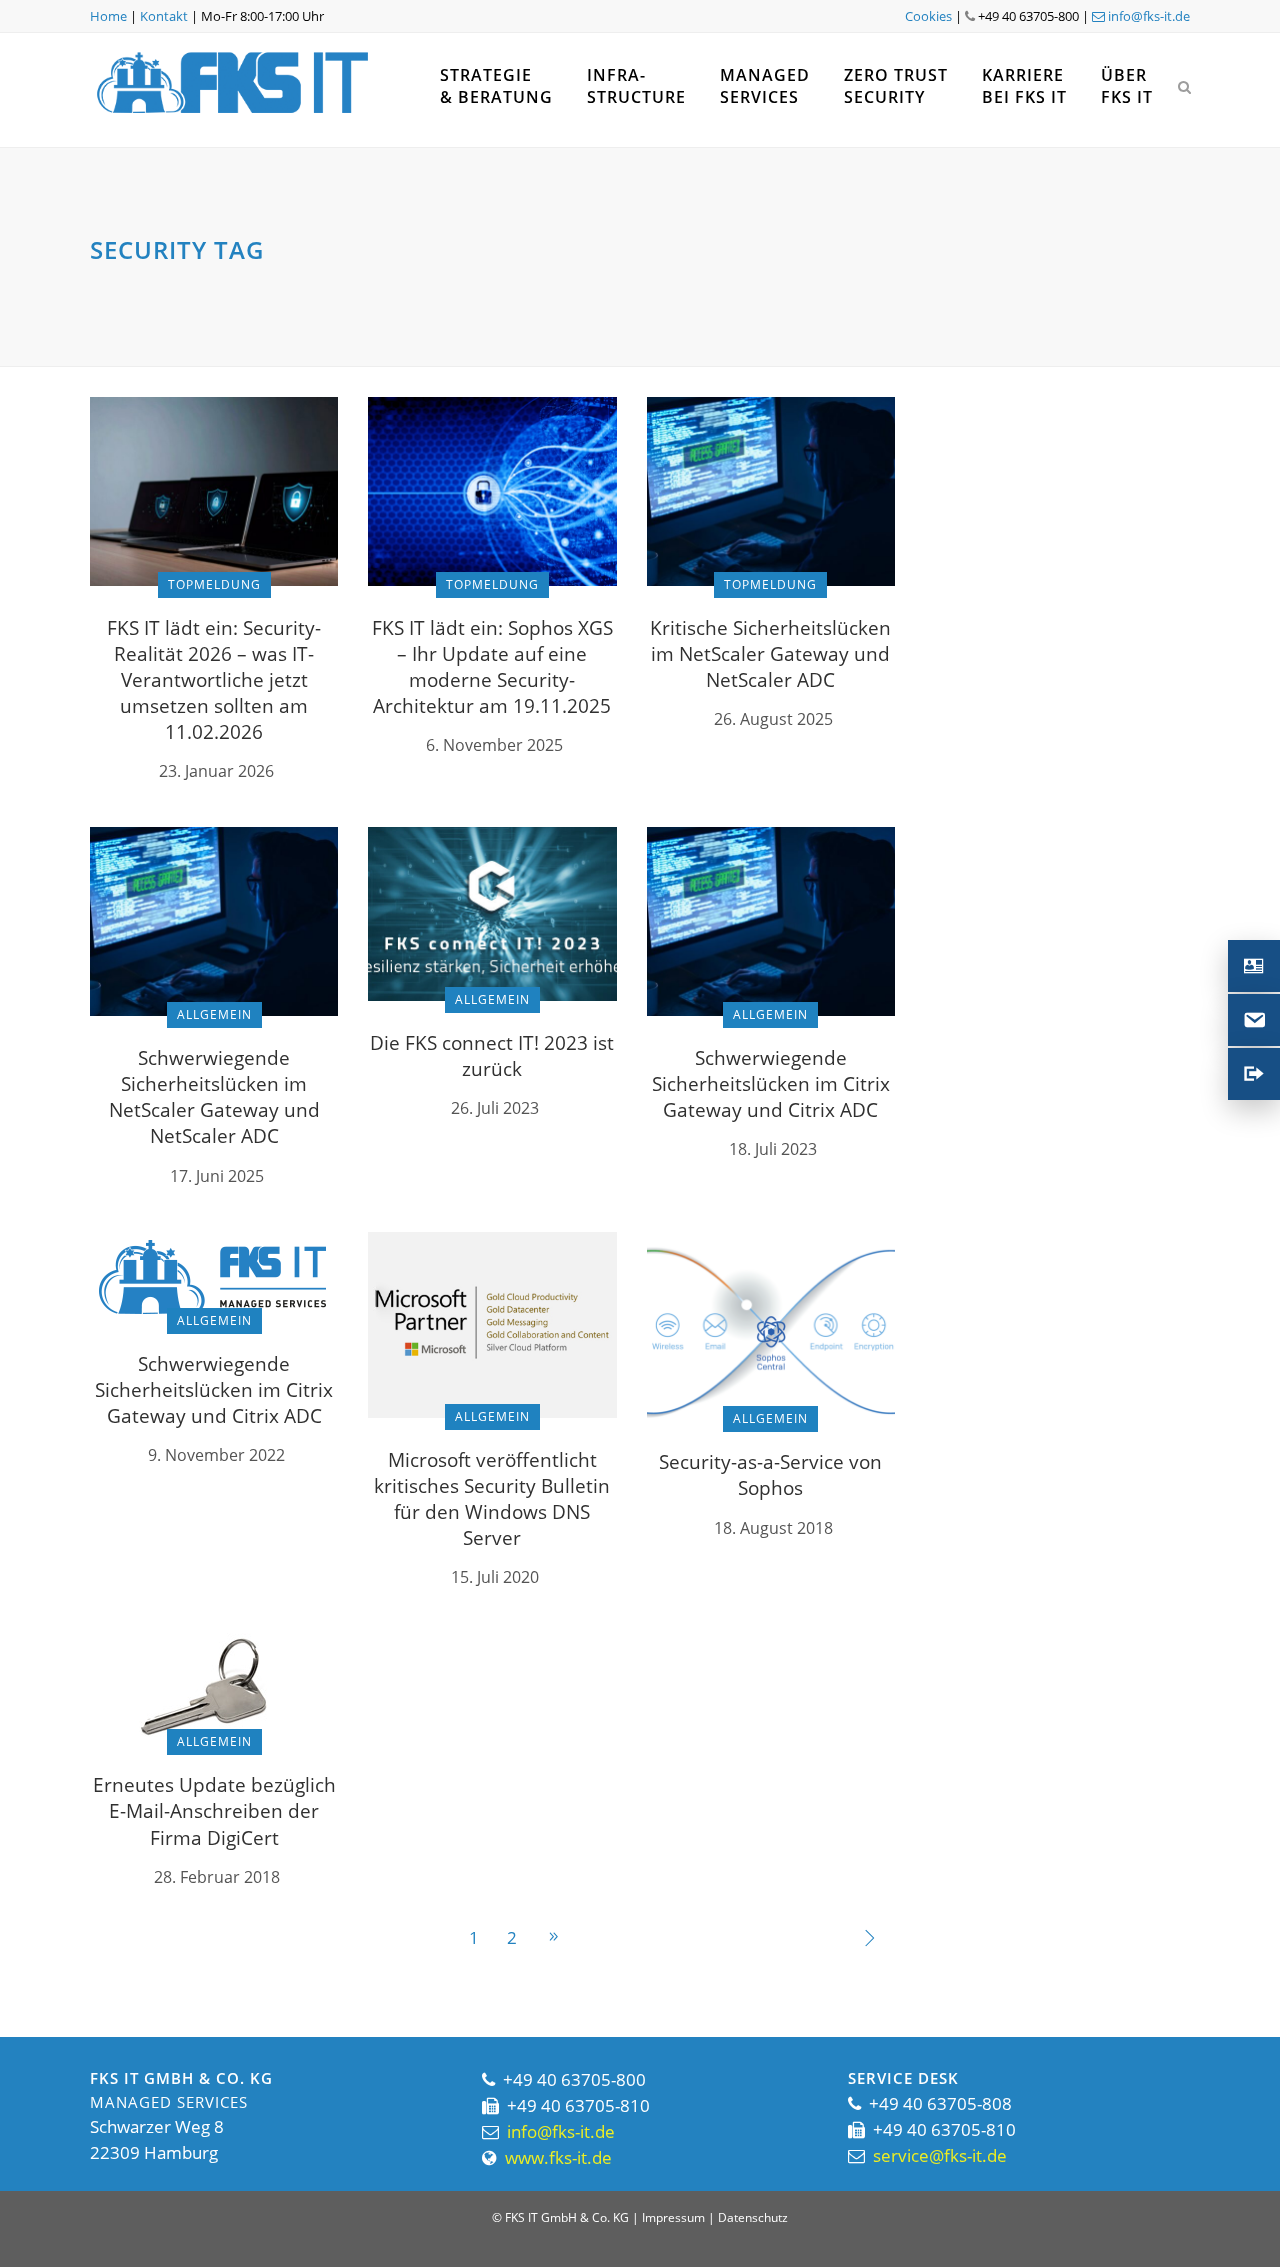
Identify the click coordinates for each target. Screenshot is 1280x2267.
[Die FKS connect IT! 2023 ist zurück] (492, 912)
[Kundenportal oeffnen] (1254, 1074)
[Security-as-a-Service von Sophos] (771, 1323)
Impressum (673, 2217)
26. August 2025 (773, 719)
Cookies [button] (928, 16)
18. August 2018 (773, 1528)
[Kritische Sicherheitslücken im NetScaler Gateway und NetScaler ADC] (771, 489)
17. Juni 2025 (217, 1176)
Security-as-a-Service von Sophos (770, 1475)
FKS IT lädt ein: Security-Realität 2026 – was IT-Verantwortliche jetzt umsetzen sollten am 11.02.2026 (214, 680)
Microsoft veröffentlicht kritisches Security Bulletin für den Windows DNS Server (492, 1499)
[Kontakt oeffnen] (1254, 966)
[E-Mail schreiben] (1254, 1020)
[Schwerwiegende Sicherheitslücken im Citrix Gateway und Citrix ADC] (771, 919)
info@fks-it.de (1147, 16)
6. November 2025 (494, 745)
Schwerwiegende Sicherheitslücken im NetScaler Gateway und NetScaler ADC (214, 1097)
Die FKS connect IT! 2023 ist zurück (492, 1056)
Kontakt (164, 16)
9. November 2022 (216, 1455)
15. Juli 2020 (495, 1577)
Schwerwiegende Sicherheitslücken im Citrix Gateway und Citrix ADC (771, 1084)
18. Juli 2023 (773, 1149)
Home (108, 16)
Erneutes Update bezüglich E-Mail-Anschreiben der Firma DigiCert (214, 1811)
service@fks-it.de (940, 2155)
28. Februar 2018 (217, 1877)
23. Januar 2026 (216, 771)
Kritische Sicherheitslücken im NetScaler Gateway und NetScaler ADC (770, 654)
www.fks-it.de (558, 2157)
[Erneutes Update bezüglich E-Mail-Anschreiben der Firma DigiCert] (214, 1686)
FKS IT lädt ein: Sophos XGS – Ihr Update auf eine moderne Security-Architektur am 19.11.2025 (492, 667)
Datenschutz (753, 2217)
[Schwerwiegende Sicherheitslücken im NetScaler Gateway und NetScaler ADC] (214, 919)
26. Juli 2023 (495, 1108)
